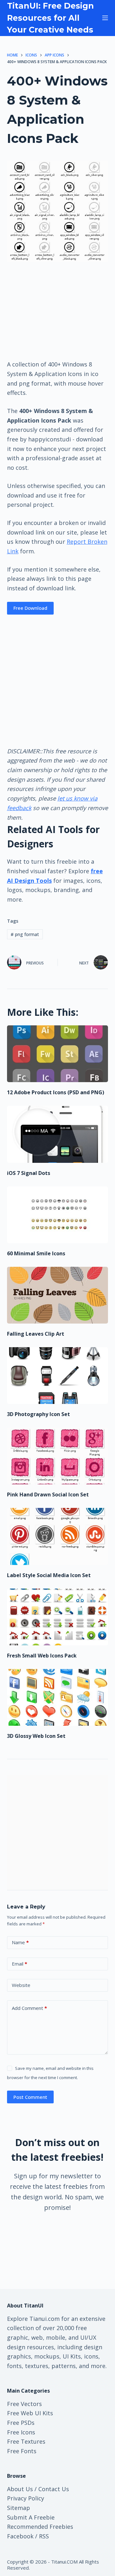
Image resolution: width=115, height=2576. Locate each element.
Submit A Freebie (31, 2517)
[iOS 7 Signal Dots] (58, 1134)
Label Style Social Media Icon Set (49, 1575)
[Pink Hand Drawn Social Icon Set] (58, 1456)
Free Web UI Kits (30, 2413)
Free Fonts (22, 2451)
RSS (44, 2536)
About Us (20, 2489)
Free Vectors (24, 2404)
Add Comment (29, 2008)
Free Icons (21, 2432)
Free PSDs (21, 2423)
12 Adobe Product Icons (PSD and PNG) (56, 1092)
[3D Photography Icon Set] (58, 1376)
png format (25, 934)
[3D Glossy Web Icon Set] (58, 1697)
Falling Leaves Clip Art (36, 1334)
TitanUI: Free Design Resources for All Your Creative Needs (50, 18)
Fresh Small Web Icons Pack (42, 1656)
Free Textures (26, 2441)
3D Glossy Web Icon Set (36, 1736)
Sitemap (19, 2508)
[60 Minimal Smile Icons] (58, 1215)
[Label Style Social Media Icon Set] (58, 1536)
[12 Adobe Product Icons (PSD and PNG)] (58, 1054)
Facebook (20, 2536)
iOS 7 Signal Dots (29, 1173)
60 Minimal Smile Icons (36, 1253)
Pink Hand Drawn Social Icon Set (48, 1495)
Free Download (30, 608)
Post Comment (30, 2097)
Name (20, 1942)
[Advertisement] (57, 310)
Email (19, 1964)
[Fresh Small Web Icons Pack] (58, 1617)
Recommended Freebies (40, 2527)
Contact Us (54, 2489)
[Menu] (105, 18)
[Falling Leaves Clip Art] (58, 1295)
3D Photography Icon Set (38, 1414)
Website (21, 1985)
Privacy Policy (26, 2498)
